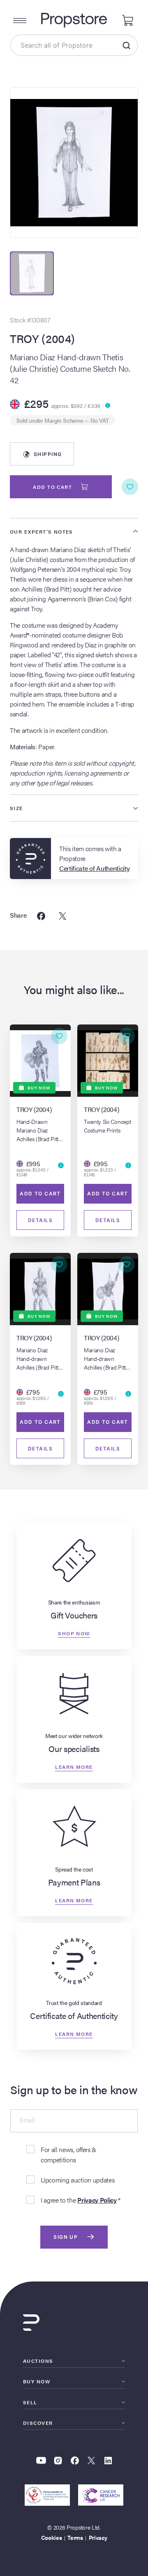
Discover (38, 2423)
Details (40, 1220)
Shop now (74, 1633)
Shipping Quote (47, 458)
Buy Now (37, 2381)
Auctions (38, 2361)
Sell (30, 2402)
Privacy (98, 2537)
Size (16, 808)
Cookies (52, 2537)
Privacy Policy (97, 2200)
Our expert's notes (42, 532)
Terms (75, 2537)
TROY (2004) (42, 338)
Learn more (74, 1766)
